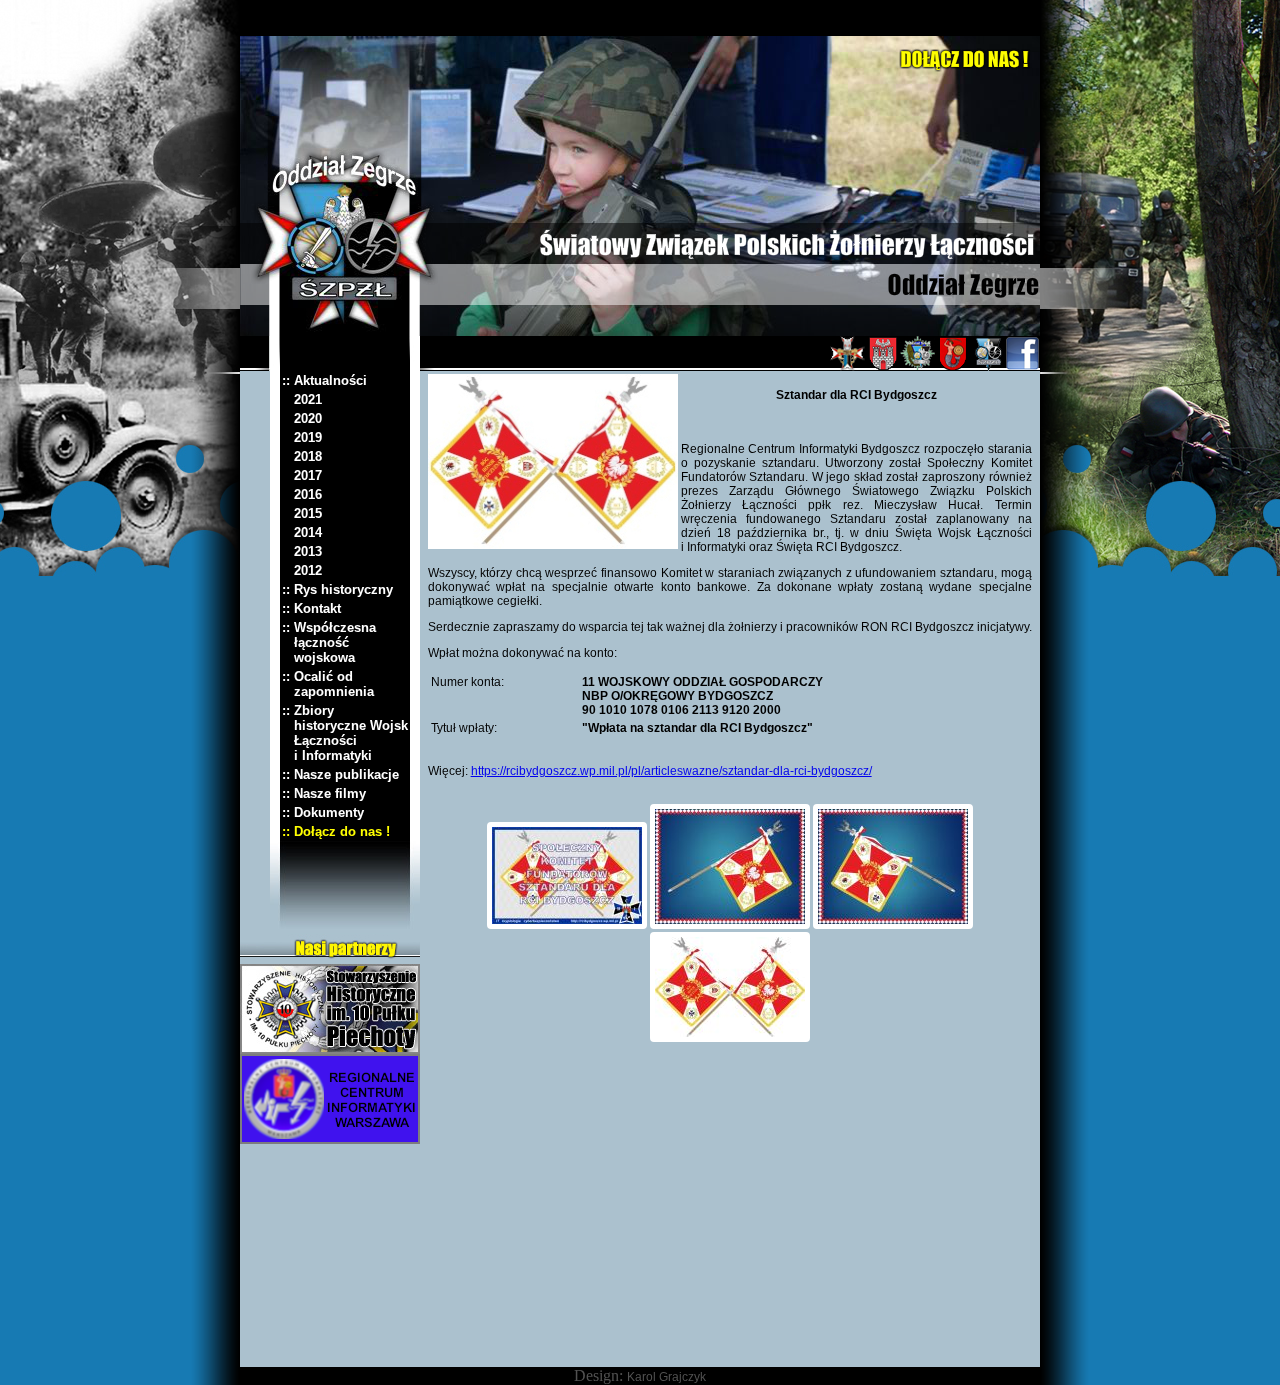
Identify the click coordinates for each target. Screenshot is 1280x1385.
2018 (302, 456)
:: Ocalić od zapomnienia (328, 684)
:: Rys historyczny (337, 589)
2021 (302, 399)
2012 (302, 570)
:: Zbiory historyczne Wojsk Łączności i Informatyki (345, 733)
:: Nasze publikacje (340, 774)
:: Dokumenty (323, 812)
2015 (302, 513)
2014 (302, 532)
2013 (302, 551)
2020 (302, 418)
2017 (302, 475)
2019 (302, 437)
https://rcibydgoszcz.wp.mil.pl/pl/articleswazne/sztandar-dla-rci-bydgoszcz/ (671, 771)
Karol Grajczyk (666, 1377)
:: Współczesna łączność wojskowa (329, 642)
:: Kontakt (311, 608)
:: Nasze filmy (324, 793)
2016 (302, 494)
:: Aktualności (324, 380)
